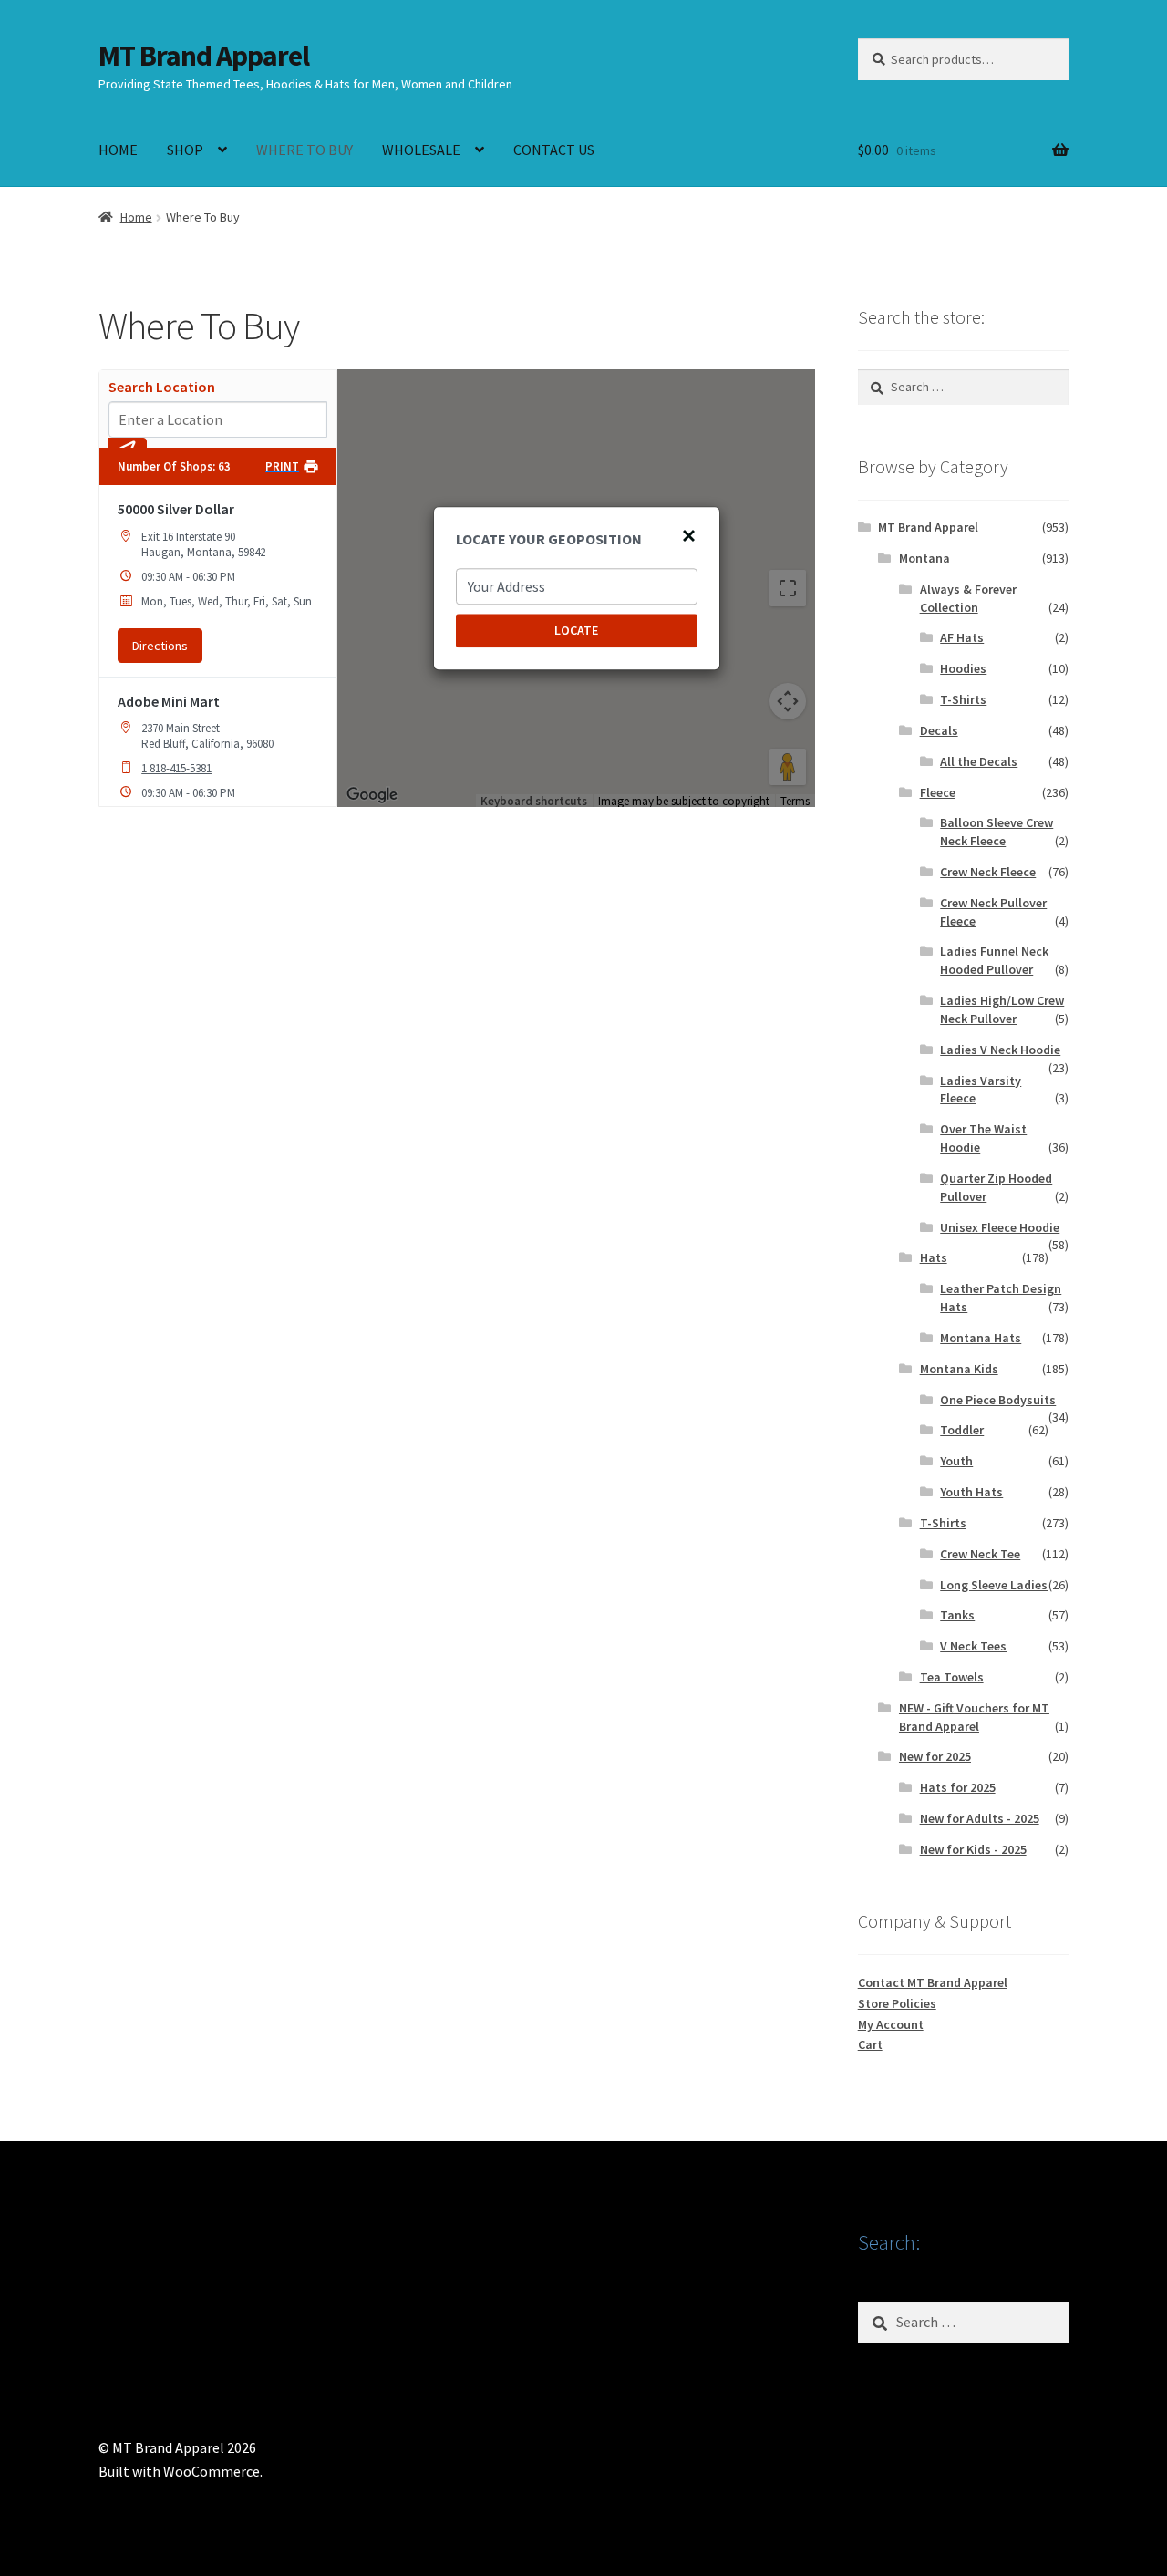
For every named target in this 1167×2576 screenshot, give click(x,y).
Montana (924, 558)
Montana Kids (959, 1369)
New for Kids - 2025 (973, 1849)
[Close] (688, 535)
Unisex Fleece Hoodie (1000, 1227)
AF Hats (962, 637)
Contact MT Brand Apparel (933, 1982)
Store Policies (897, 2003)
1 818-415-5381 (176, 768)
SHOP (185, 150)
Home (136, 217)
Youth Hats (971, 1492)
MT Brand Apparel (204, 56)
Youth (956, 1461)
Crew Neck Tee (980, 1554)
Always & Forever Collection (968, 598)
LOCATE (576, 630)
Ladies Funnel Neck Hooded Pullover (994, 960)
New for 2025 (935, 1756)
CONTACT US (554, 150)
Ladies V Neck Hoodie (1000, 1050)
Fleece (938, 792)
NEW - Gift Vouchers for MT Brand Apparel (974, 1717)
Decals (939, 730)
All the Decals (979, 761)
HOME (118, 150)
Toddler (962, 1430)
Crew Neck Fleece (988, 872)
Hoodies (963, 668)
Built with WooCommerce (179, 2471)
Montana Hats (981, 1338)
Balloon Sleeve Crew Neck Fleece (997, 832)
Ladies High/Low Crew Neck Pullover (1002, 1009)
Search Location (162, 387)
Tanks (957, 1615)
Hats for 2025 (958, 1787)
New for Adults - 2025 (980, 1818)
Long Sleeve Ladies (994, 1585)
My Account (891, 2024)
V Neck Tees (973, 1646)
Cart (870, 2044)
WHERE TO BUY (305, 150)
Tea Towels (952, 1677)
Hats (934, 1257)
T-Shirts (963, 699)
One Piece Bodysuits (998, 1400)
